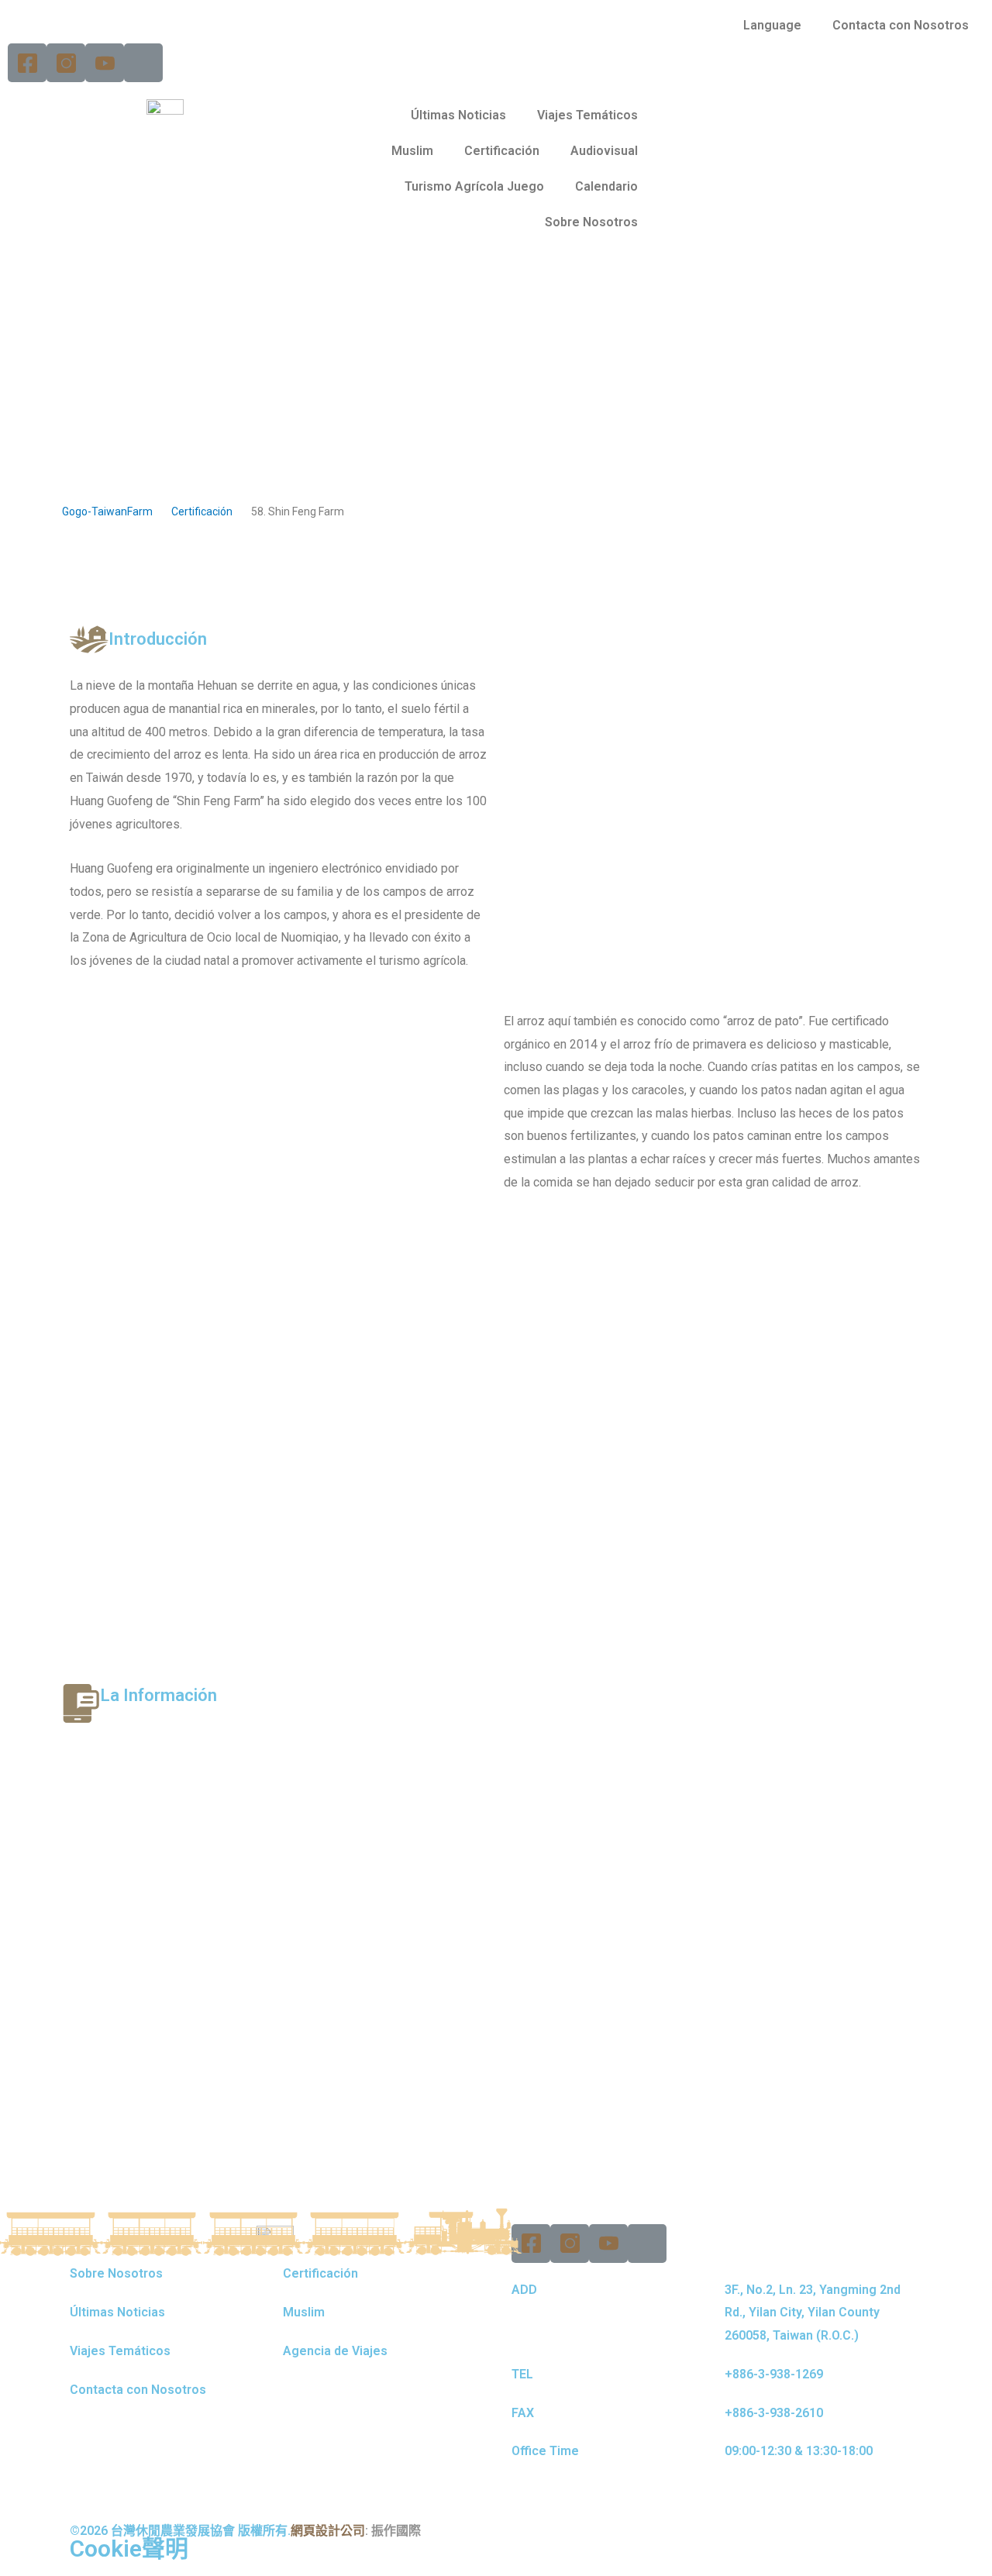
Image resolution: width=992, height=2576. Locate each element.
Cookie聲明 (129, 2548)
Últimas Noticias (458, 115)
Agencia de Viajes (335, 2351)
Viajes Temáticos (587, 115)
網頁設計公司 (328, 2531)
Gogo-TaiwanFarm (107, 511)
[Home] (143, 63)
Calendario (606, 186)
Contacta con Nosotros (901, 25)
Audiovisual (604, 151)
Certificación (502, 151)
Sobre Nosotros (591, 222)
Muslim (412, 151)
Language (772, 25)
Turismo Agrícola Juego (474, 186)
